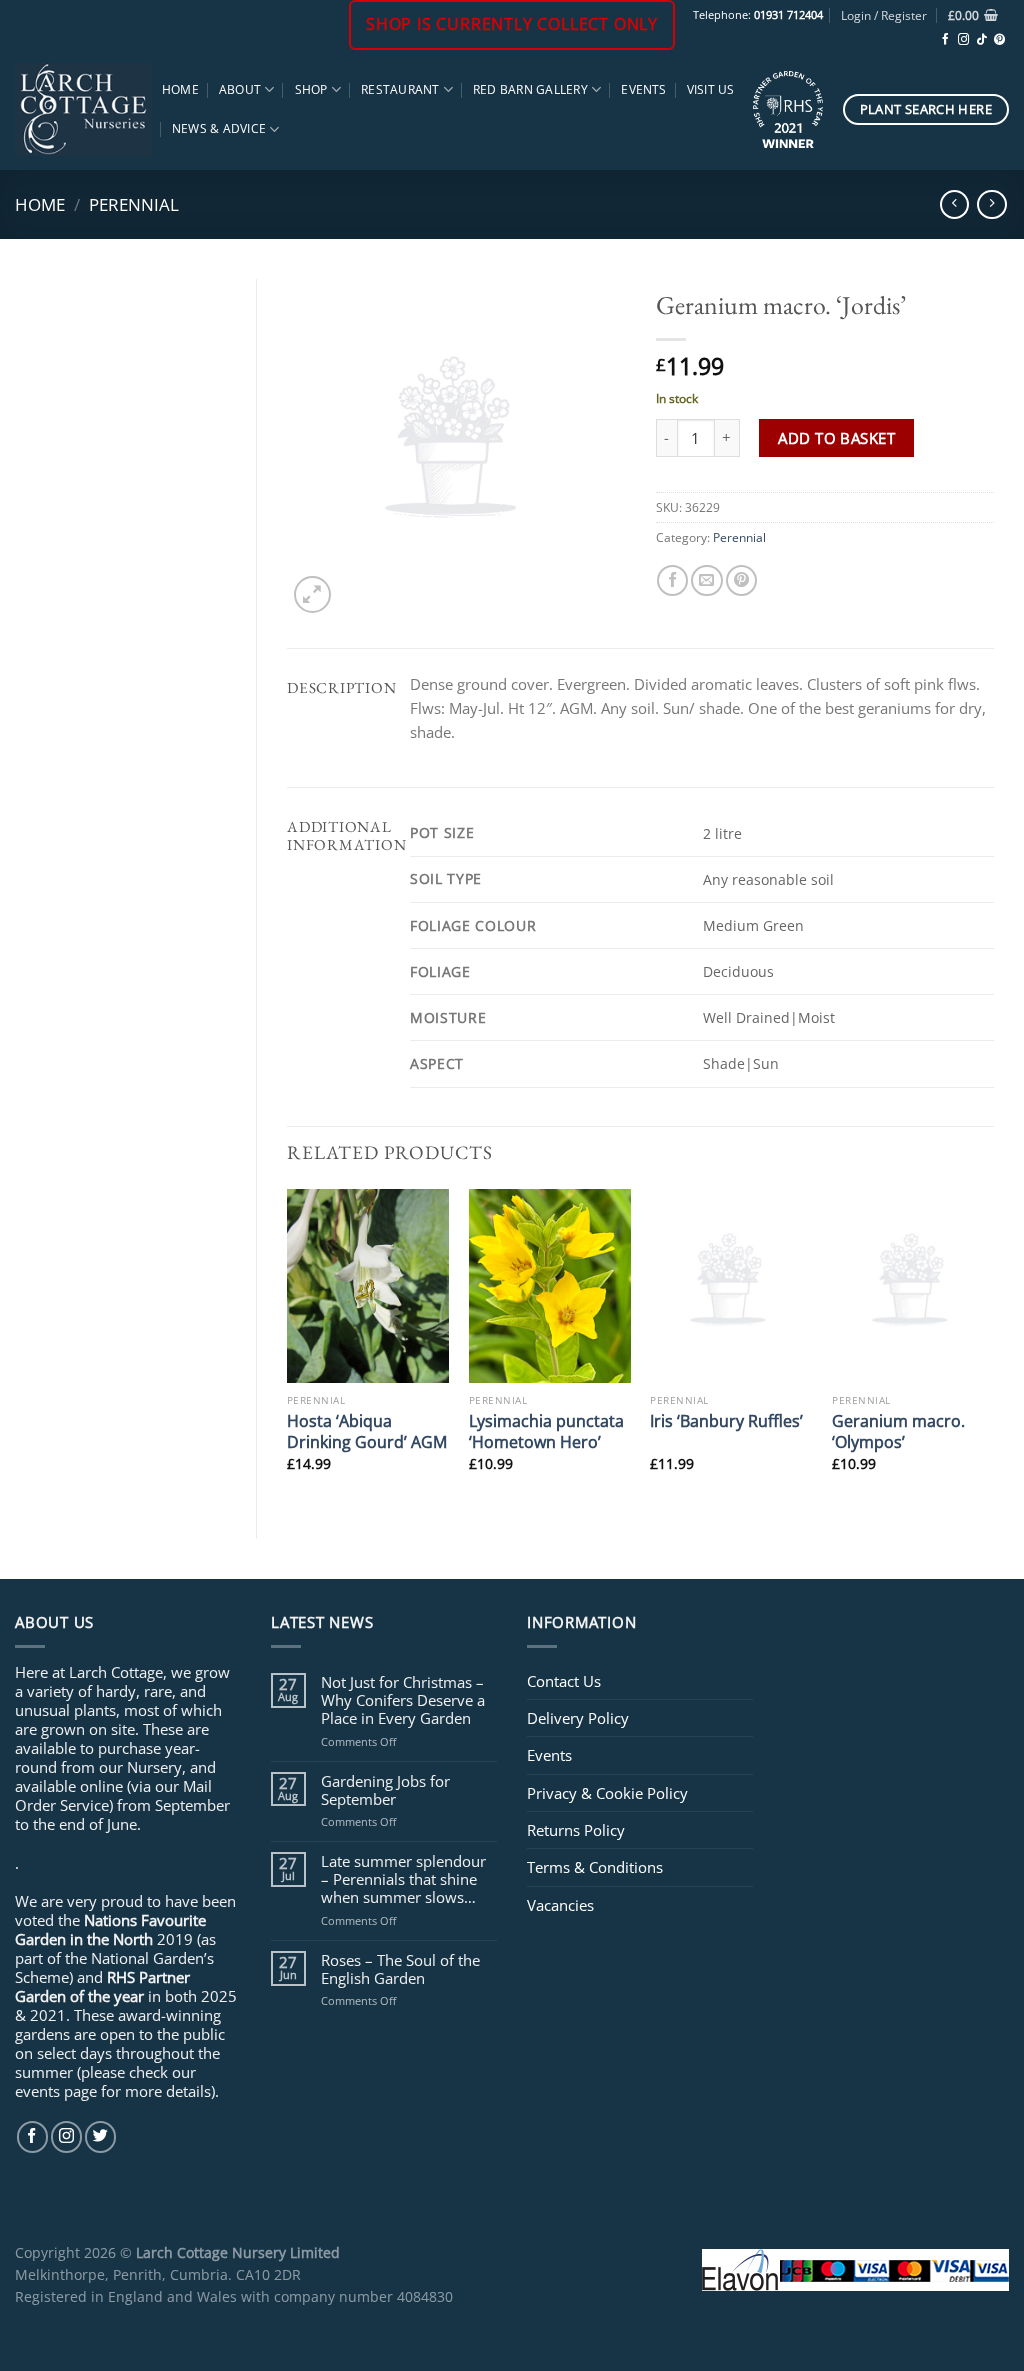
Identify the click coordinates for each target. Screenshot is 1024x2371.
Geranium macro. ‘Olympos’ (898, 1431)
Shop (311, 89)
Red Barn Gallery (530, 89)
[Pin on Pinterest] (741, 580)
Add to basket (836, 438)
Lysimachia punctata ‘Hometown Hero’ (546, 1431)
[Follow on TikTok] (981, 40)
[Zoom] (312, 594)
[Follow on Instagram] (963, 40)
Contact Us (564, 1681)
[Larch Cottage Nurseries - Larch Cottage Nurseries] (83, 109)
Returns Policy (576, 1830)
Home (180, 89)
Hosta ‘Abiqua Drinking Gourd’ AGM (367, 1431)
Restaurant (400, 89)
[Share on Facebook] (672, 580)
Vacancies (560, 1905)
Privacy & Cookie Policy (607, 1793)
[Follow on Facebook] (945, 40)
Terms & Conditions (595, 1867)
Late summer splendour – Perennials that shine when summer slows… (403, 1879)
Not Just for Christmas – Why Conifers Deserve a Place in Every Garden (403, 1700)
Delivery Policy (578, 1718)
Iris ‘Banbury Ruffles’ (726, 1420)
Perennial (134, 204)
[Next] (993, 1347)
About (240, 89)
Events (643, 89)
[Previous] (288, 1347)
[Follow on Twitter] (100, 2136)
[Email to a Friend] (706, 580)
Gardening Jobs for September (385, 1790)
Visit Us (711, 89)
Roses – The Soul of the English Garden (400, 1969)
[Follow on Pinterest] (999, 40)
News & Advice (219, 128)
